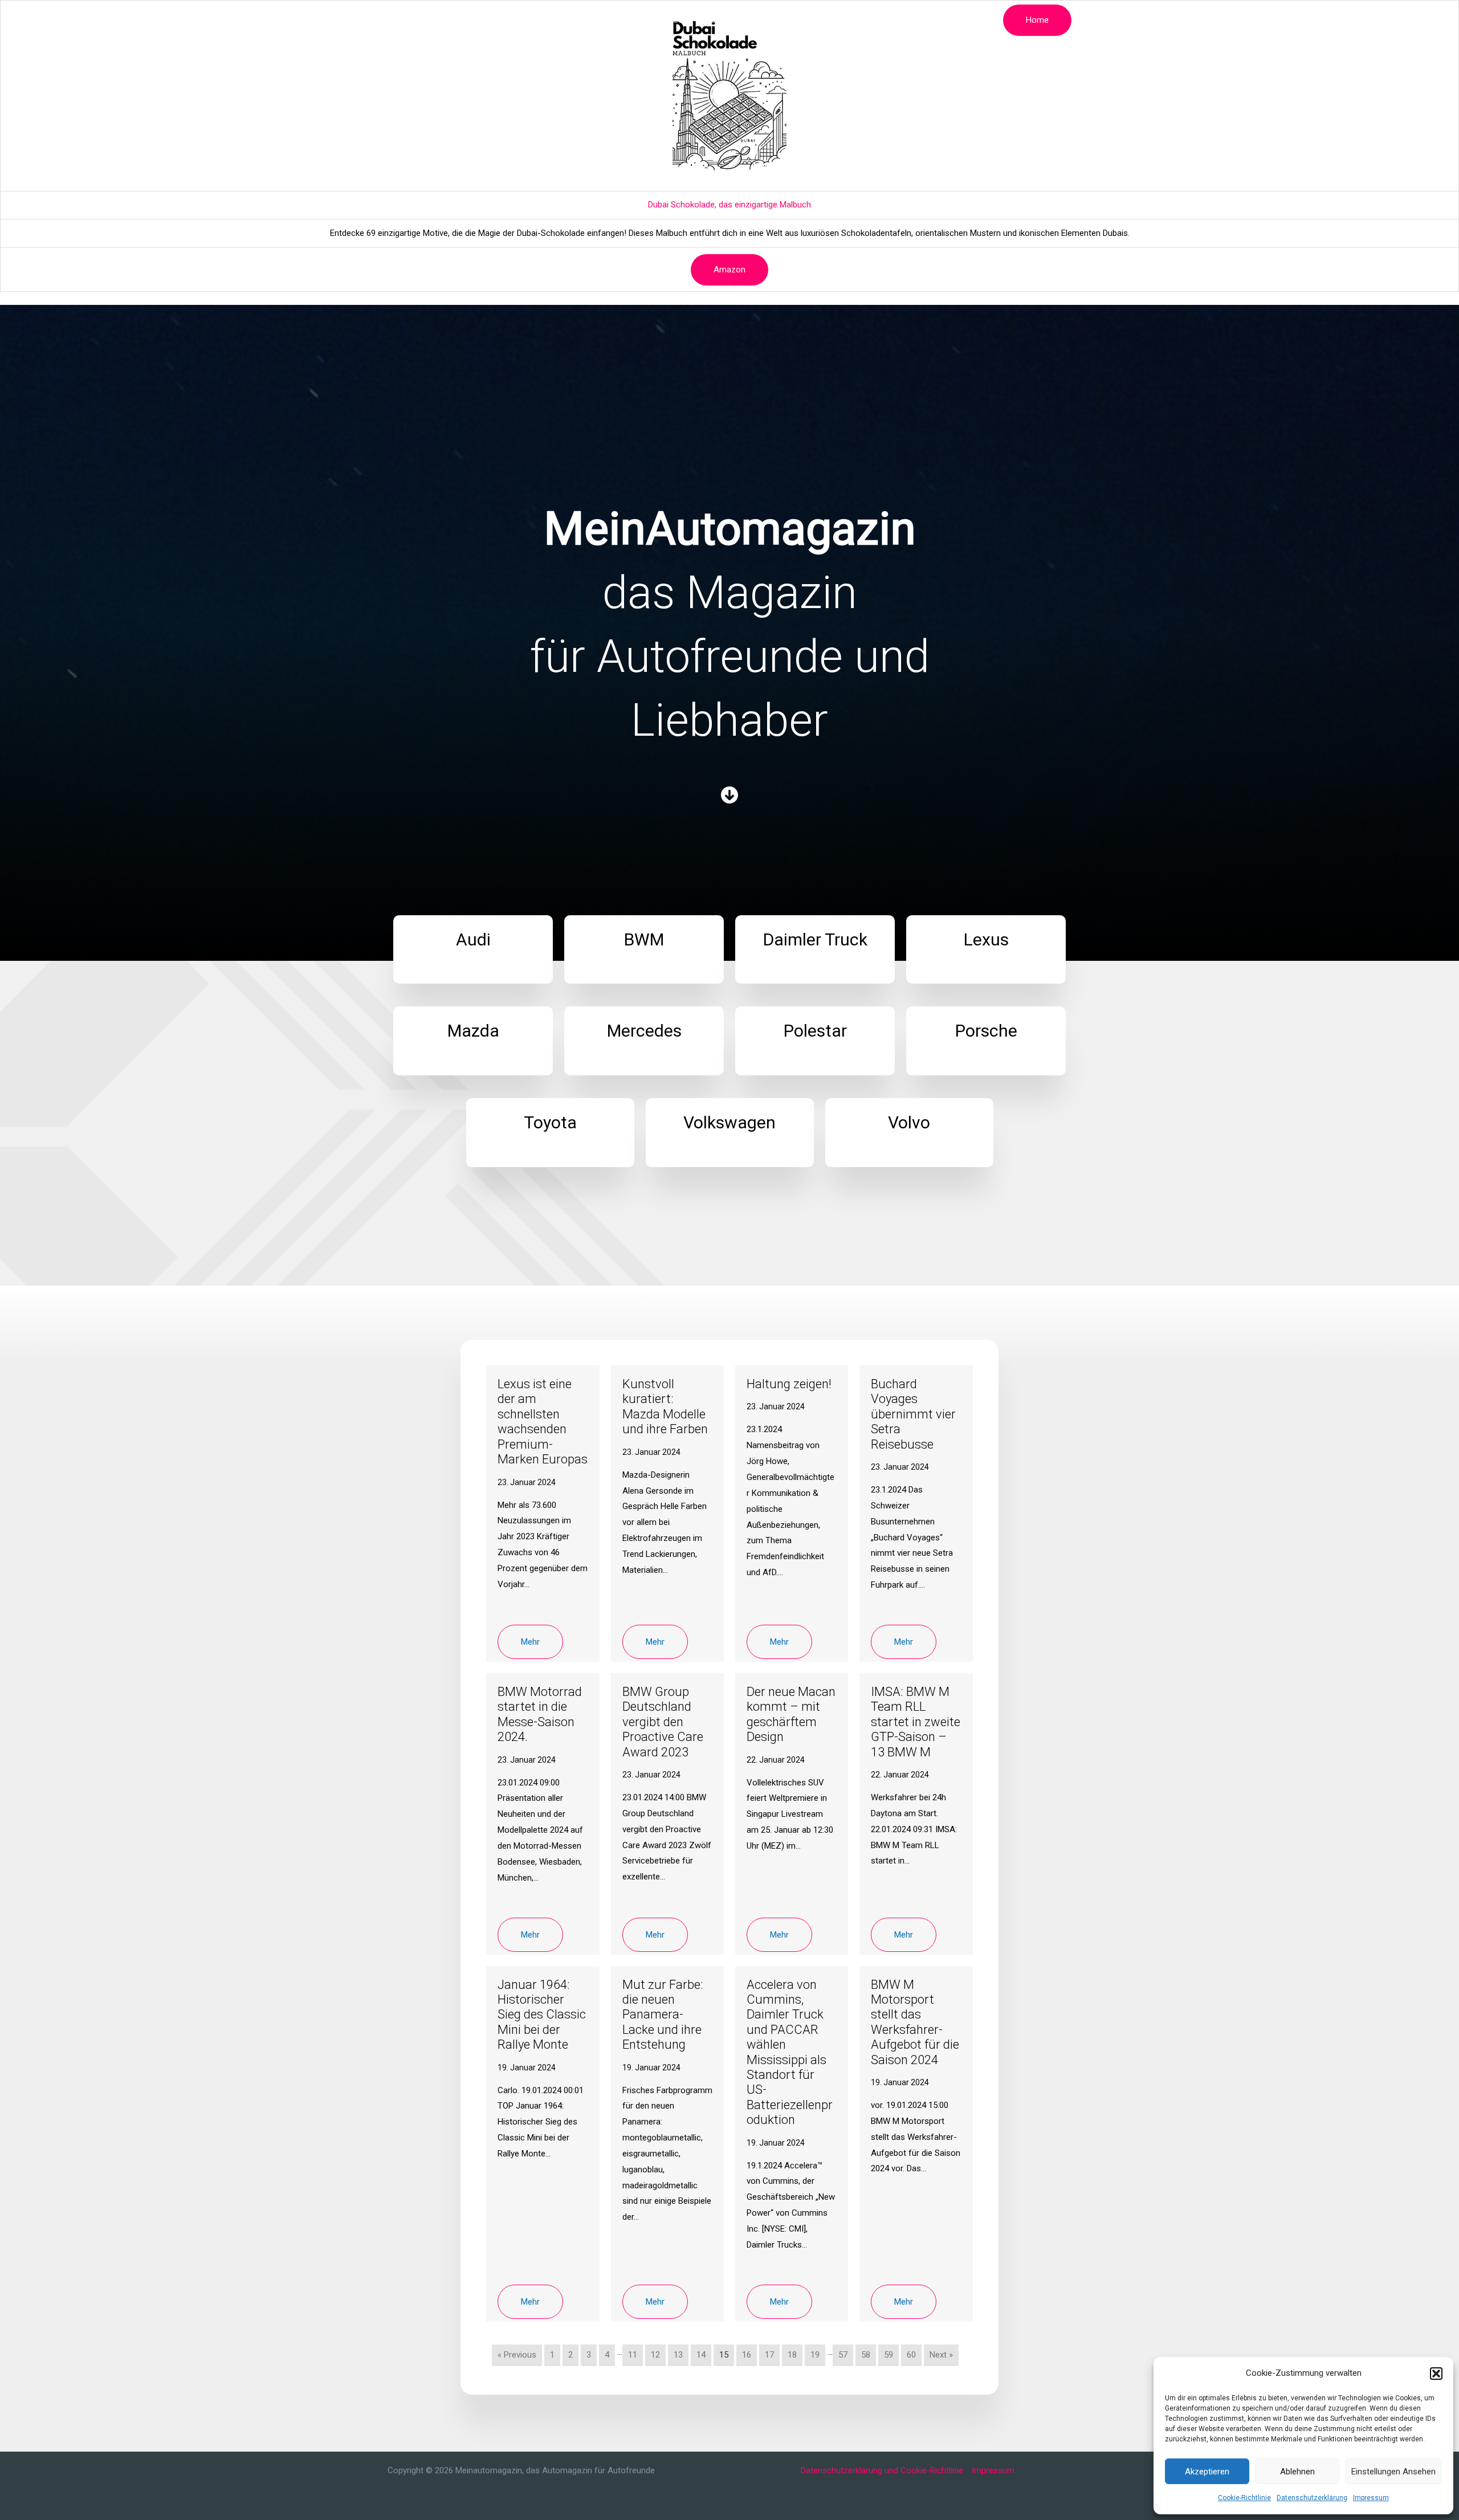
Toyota (869, 20)
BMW (528, 20)
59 (889, 2355)
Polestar (774, 20)
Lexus (634, 20)
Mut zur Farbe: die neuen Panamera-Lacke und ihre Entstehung (663, 2015)
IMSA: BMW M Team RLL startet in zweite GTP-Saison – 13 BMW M (916, 1722)
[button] (1436, 2374)
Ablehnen (1297, 2472)
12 (655, 2355)
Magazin (452, 20)
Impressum (1371, 2498)
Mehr (530, 1642)
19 (815, 2355)
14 (701, 2355)
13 (678, 2355)
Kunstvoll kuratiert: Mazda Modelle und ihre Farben (665, 1406)
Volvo (972, 20)
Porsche (823, 20)
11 (633, 2355)
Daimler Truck (580, 20)
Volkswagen (922, 20)
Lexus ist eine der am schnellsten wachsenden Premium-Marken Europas (543, 1422)
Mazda (675, 20)
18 (792, 2355)
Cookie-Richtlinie (1244, 2498)
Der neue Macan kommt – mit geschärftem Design (791, 1714)
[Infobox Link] (473, 950)
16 (747, 2355)
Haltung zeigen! (789, 1384)
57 (843, 2355)
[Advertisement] (729, 125)
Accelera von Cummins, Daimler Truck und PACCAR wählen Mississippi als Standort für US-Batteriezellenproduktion (790, 2052)
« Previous (517, 2355)
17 (769, 2355)
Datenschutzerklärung (1312, 2498)
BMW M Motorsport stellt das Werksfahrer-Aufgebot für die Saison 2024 (915, 2022)
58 (866, 2355)
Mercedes (723, 20)
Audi (493, 20)
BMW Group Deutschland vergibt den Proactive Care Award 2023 (663, 1722)
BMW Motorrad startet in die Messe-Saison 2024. (540, 1714)
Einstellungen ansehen (1393, 2472)
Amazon (729, 270)
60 (911, 2355)
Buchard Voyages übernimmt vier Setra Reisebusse (913, 1414)
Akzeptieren (1207, 2472)
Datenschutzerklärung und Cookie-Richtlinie (882, 2470)
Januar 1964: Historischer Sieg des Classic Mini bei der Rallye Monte (542, 2015)
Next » (941, 2355)
